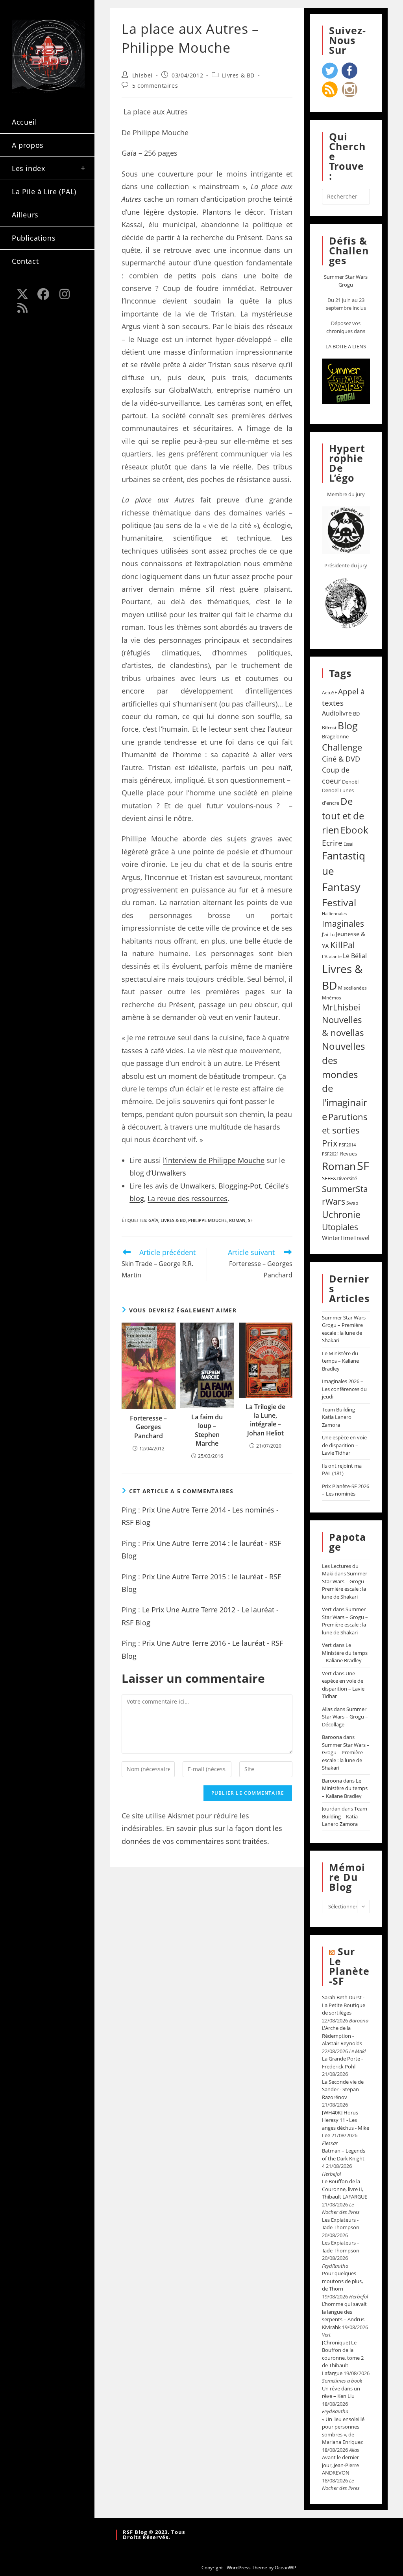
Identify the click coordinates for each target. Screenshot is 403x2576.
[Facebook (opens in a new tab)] (44, 294)
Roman (237, 1220)
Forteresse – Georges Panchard (148, 1427)
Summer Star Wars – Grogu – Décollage (345, 1717)
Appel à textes (343, 697)
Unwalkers (169, 1173)
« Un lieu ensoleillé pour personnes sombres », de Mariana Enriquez (343, 2431)
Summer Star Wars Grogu (346, 281)
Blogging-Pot (240, 1186)
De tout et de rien (343, 815)
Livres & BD (238, 75)
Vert (327, 1609)
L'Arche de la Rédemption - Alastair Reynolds (342, 2036)
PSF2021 (330, 1154)
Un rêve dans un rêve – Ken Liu (341, 2392)
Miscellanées (352, 988)
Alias (327, 1709)
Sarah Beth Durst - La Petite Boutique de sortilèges (344, 2005)
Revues (348, 1154)
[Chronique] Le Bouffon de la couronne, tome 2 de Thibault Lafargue (343, 2358)
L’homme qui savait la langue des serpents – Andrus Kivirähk (344, 2316)
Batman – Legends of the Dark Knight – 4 (345, 2158)
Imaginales (343, 924)
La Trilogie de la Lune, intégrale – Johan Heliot (265, 1420)
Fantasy (341, 887)
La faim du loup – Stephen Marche (207, 1430)
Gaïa (153, 1220)
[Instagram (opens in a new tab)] (65, 294)
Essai (348, 844)
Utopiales (340, 1227)
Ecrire (332, 843)
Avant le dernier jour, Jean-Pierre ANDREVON (340, 2465)
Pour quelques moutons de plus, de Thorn (342, 2281)
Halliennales (334, 914)
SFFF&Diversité (339, 1178)
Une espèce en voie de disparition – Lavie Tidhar (344, 1445)
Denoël (350, 782)
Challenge (342, 747)
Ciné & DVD (341, 759)
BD (356, 714)
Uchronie (341, 1214)
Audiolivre (337, 713)
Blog (348, 725)
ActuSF (329, 693)
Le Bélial (355, 956)
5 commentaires (155, 86)
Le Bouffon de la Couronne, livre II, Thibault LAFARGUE (345, 2189)
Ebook (354, 830)
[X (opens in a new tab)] (22, 294)
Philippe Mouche (207, 1220)
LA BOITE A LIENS (346, 346)
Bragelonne (335, 736)
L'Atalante (332, 957)
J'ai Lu (328, 934)
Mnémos (332, 998)
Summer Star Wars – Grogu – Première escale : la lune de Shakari (346, 1329)
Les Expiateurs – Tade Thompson (341, 2247)
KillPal (343, 945)
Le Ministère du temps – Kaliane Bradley (340, 1361)
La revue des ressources (188, 1198)
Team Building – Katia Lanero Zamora (340, 1417)
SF (250, 1220)
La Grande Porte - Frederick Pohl (342, 2063)
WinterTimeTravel (346, 1238)
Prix (330, 1143)
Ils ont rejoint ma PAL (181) (342, 1470)
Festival (339, 902)
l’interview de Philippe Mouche (214, 1160)
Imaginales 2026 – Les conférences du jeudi (344, 1389)
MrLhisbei (341, 1007)
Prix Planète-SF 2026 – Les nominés (346, 1490)
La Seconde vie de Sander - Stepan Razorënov (343, 2089)
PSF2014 (347, 1145)
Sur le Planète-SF (349, 1966)
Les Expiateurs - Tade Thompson (341, 2224)
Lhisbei (142, 75)
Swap (352, 1203)
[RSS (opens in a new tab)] (22, 308)
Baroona (332, 1737)
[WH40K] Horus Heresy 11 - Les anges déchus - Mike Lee (346, 2124)
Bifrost (329, 728)
